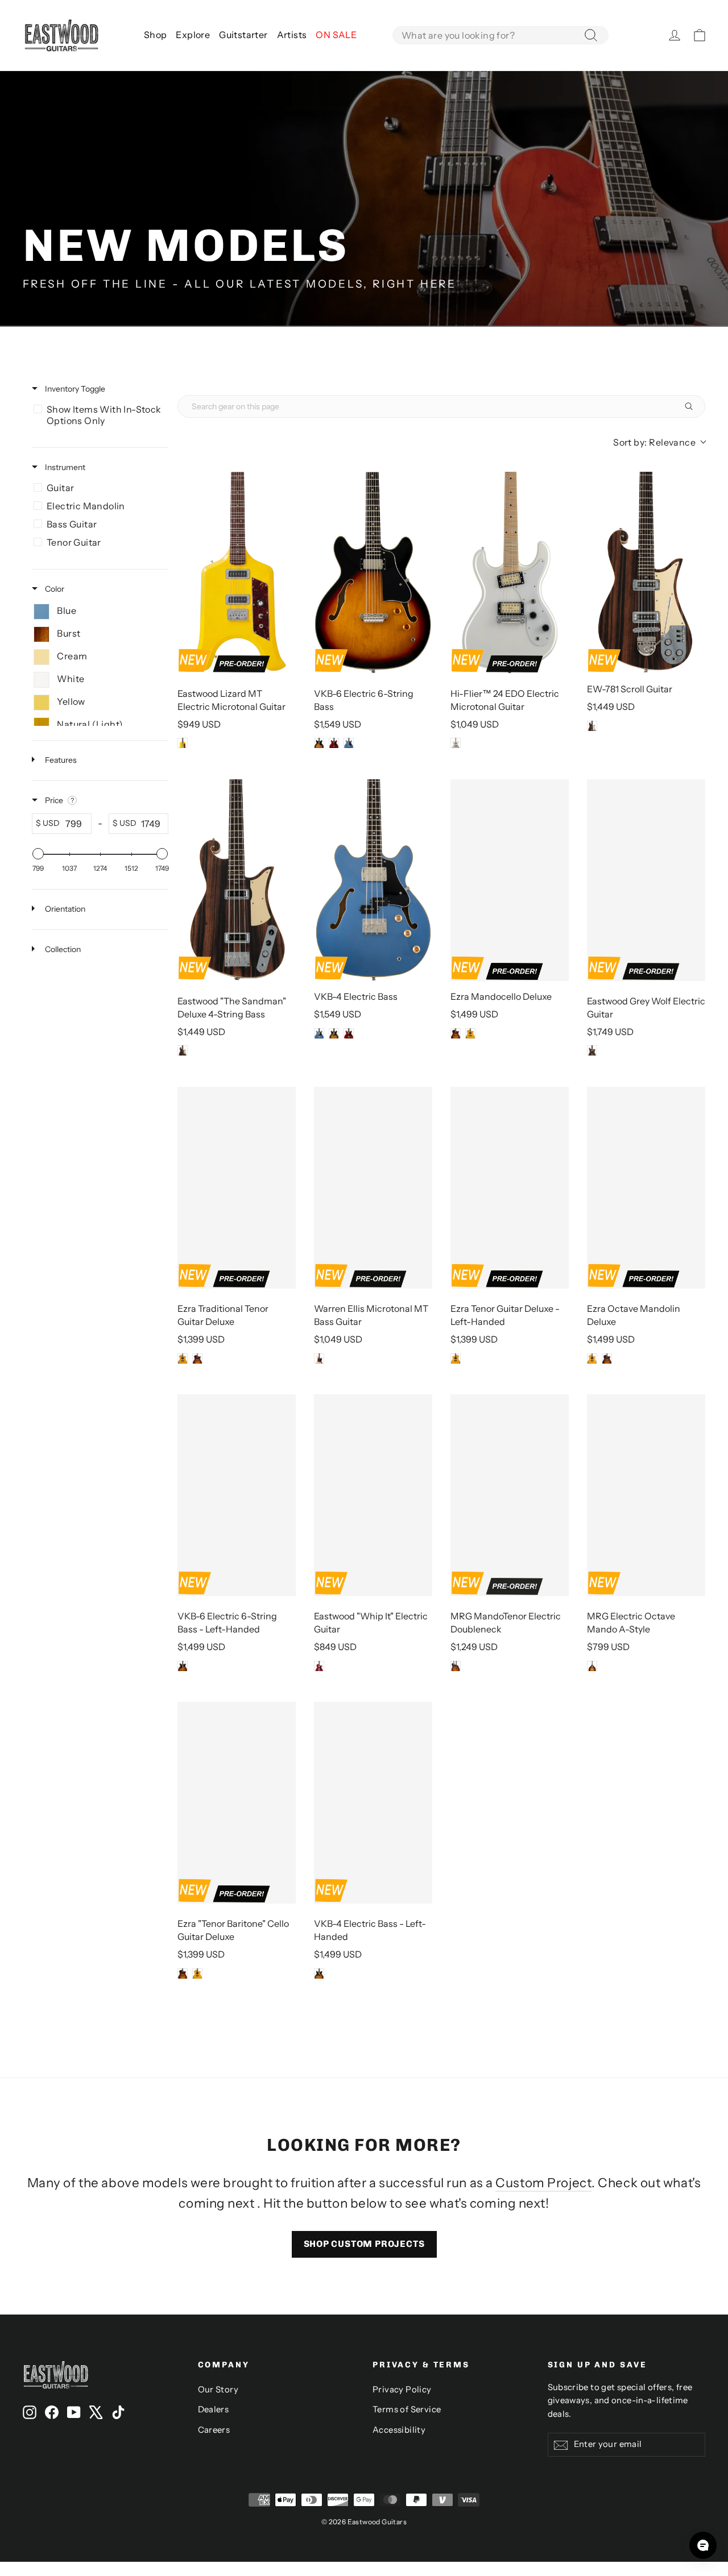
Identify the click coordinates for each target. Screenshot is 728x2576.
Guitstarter (243, 35)
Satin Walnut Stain (592, 726)
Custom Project (543, 2183)
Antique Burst (456, 1033)
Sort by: (654, 442)
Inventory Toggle (74, 389)
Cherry (334, 743)
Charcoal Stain (592, 1050)
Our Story (218, 2390)
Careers (214, 2430)
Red (319, 1666)
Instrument (64, 467)
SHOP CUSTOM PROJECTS (364, 2244)
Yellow (183, 743)
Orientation (64, 909)
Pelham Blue (349, 743)
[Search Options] (693, 406)
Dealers (214, 2409)
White (456, 743)
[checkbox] (98, 415)
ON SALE (336, 35)
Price (54, 800)
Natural (470, 1033)
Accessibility (399, 2430)
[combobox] (500, 35)
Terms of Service (407, 2409)
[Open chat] (703, 2545)
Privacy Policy (402, 2390)
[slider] (38, 854)
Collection (62, 949)
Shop (156, 35)
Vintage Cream (319, 1358)
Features (60, 760)
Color (54, 589)
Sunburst (319, 743)
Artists (292, 35)
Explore (193, 35)
